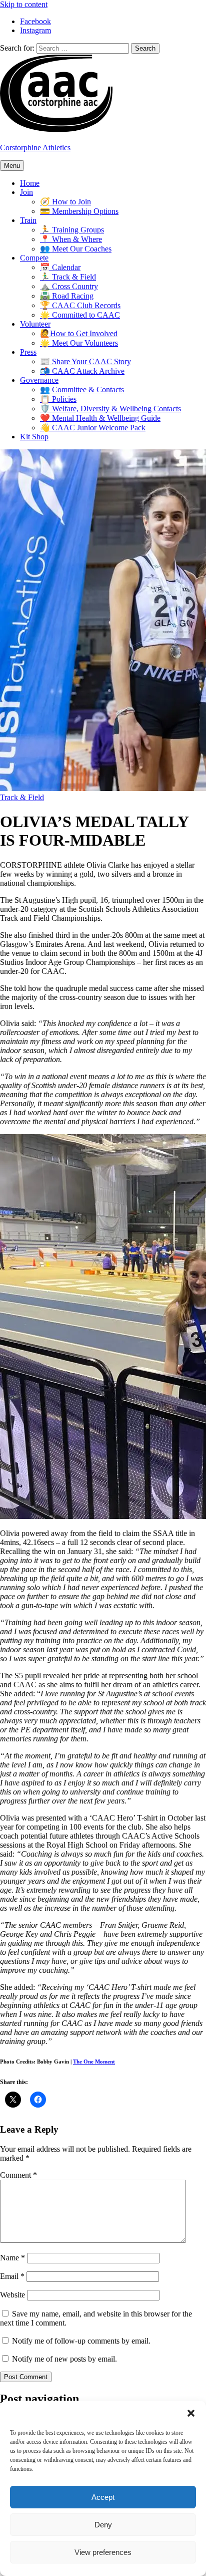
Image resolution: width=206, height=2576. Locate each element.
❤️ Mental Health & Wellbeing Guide (100, 418)
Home (30, 183)
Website (12, 2295)
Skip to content (24, 4)
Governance (39, 380)
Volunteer (35, 324)
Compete (34, 258)
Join (26, 192)
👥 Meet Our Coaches (76, 249)
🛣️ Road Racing (67, 296)
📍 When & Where (71, 239)
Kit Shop (34, 437)
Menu (12, 166)
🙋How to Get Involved (79, 333)
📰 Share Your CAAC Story (85, 361)
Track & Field (22, 797)
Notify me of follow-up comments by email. (81, 2341)
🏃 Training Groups (72, 230)
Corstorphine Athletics (35, 148)
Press (28, 352)
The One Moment (94, 2062)
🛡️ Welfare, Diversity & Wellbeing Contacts (110, 409)
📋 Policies (58, 399)
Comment (18, 2175)
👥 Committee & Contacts (82, 390)
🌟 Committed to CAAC (80, 315)
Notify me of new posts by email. (64, 2359)
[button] (191, 2413)
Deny (103, 2525)
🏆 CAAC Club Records (80, 305)
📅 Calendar (60, 267)
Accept (103, 2497)
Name (12, 2258)
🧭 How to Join (65, 202)
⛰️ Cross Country (69, 286)
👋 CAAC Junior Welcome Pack (93, 428)
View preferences (103, 2552)
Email (12, 2276)
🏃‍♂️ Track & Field (68, 277)
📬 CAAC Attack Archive (82, 371)
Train (28, 220)
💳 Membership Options (79, 211)
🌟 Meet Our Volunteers (79, 343)
